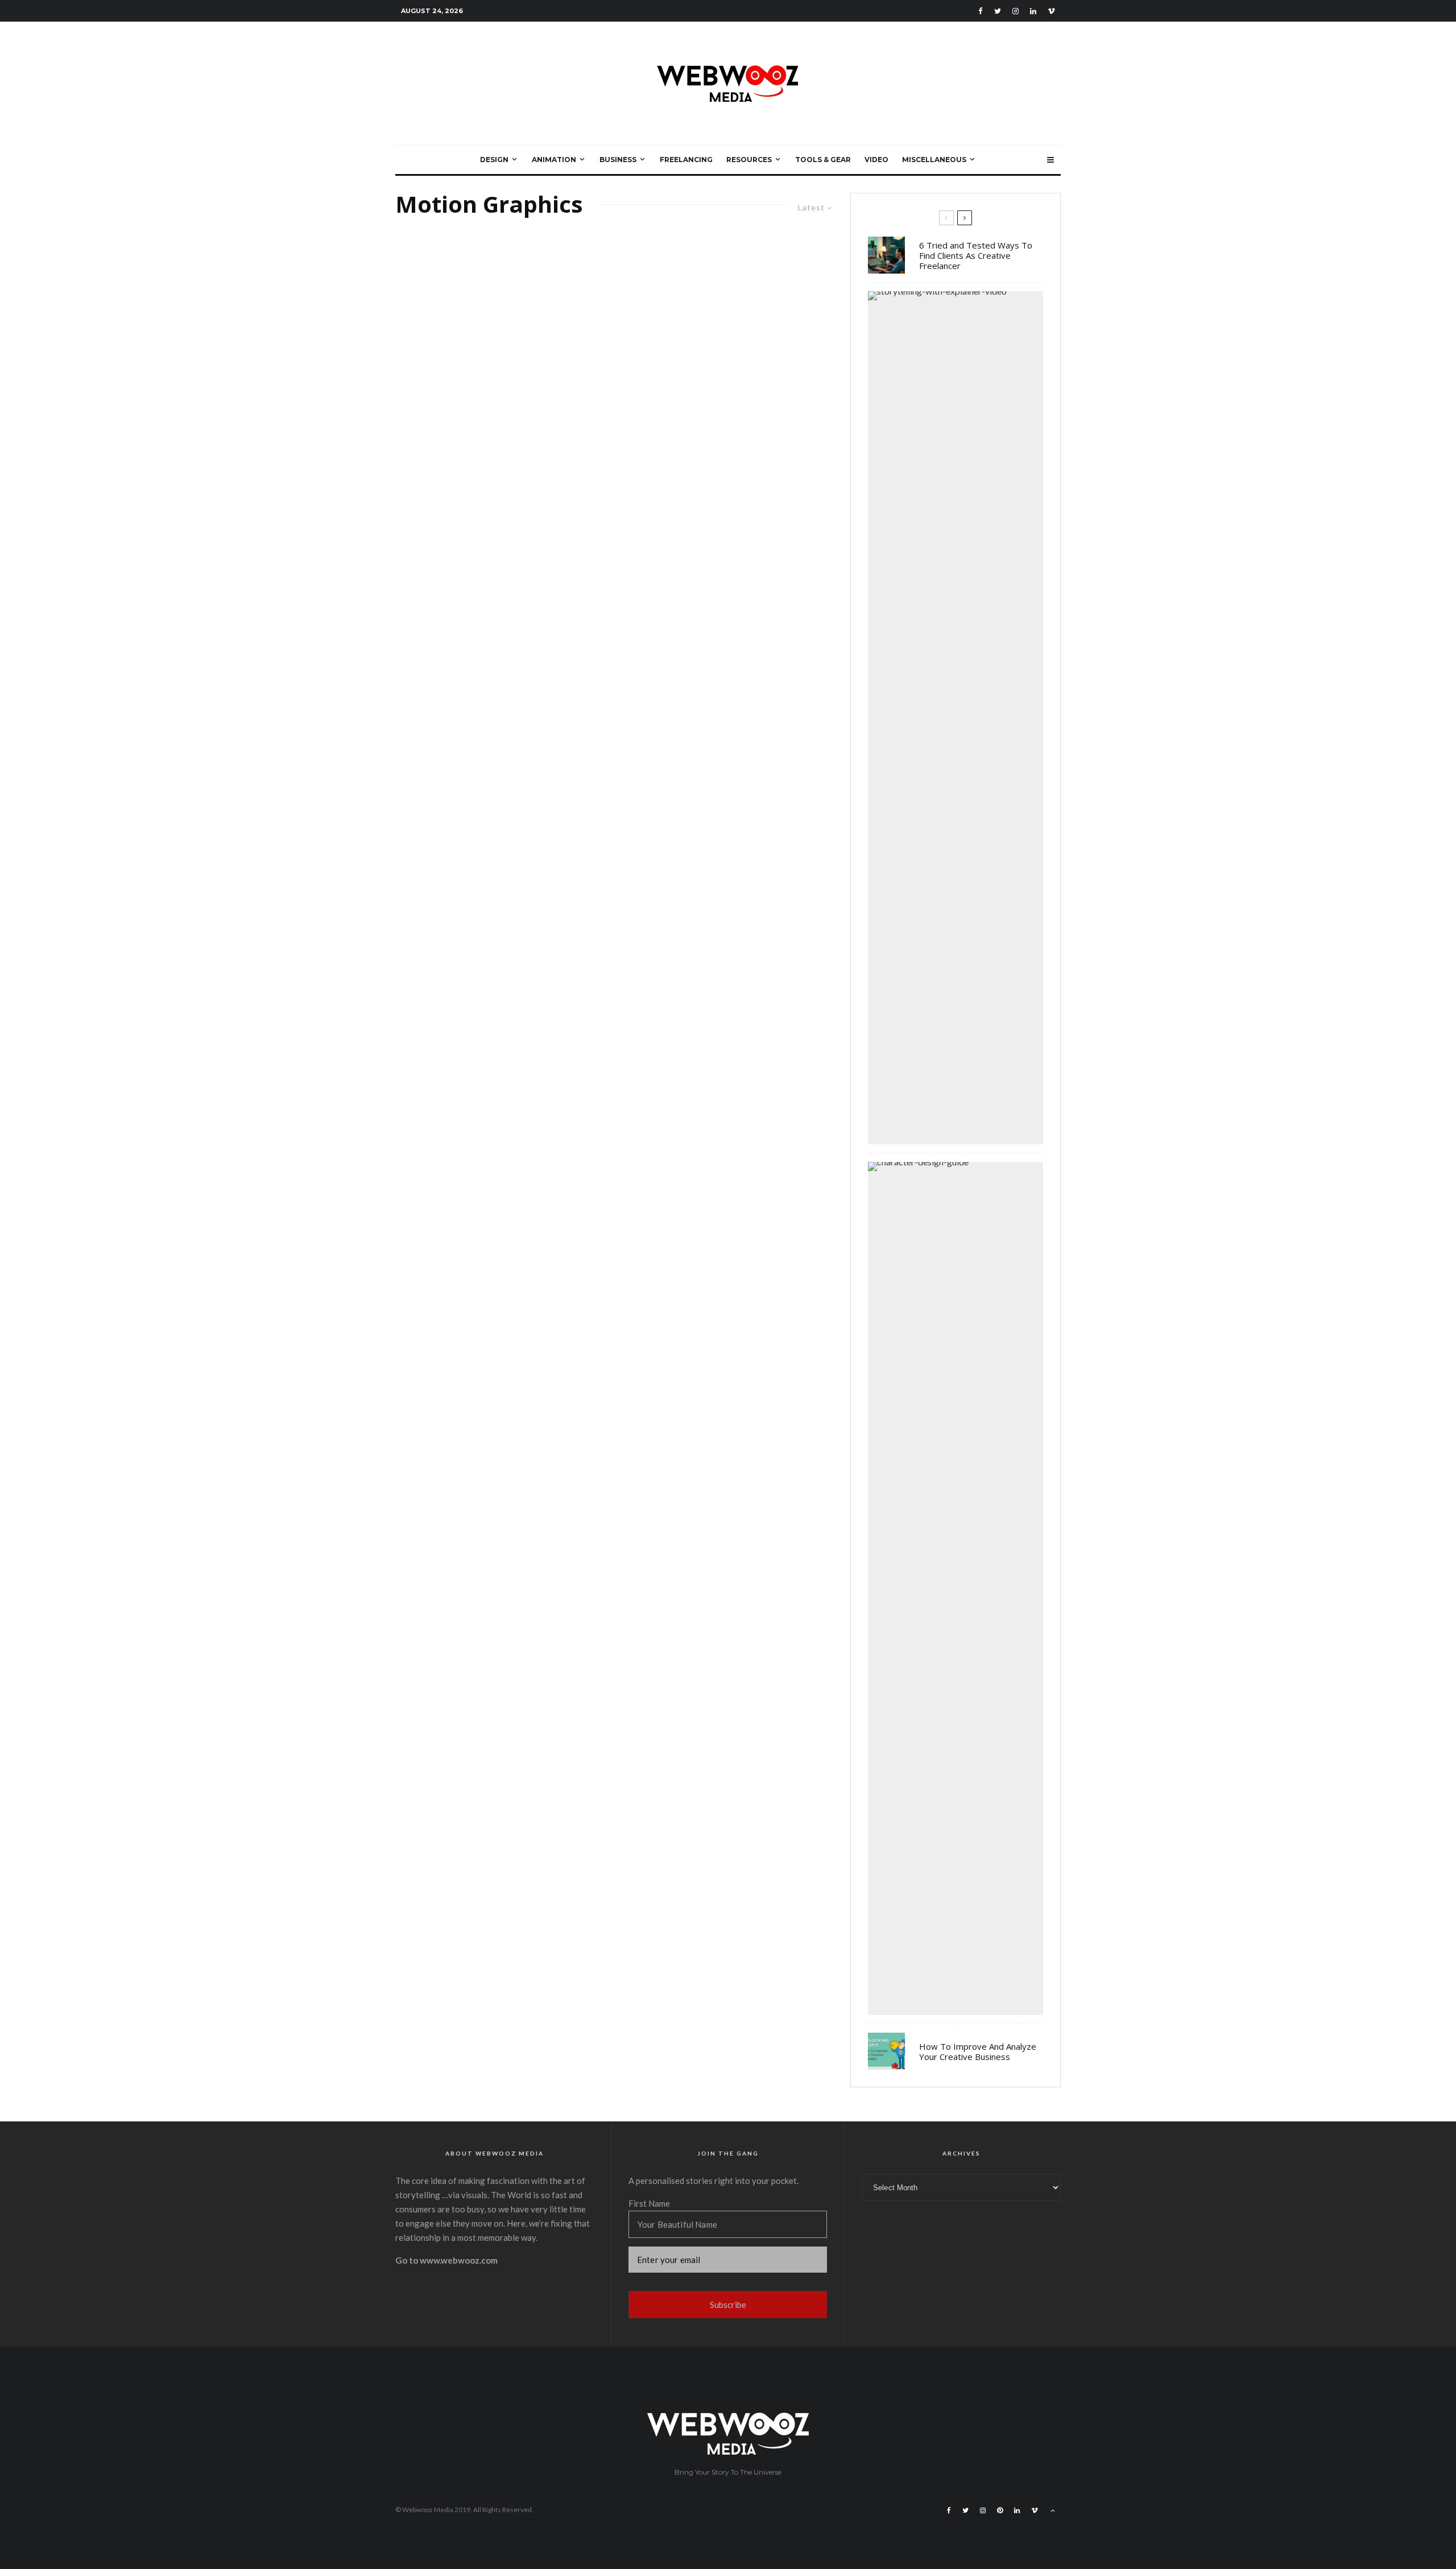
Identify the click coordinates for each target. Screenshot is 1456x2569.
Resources (749, 160)
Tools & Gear (823, 160)
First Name (649, 2203)
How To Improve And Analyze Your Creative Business (978, 2051)
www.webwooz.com (459, 2260)
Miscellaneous (934, 160)
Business (618, 160)
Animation (554, 160)
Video (876, 160)
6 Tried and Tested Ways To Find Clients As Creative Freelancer (976, 255)
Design (494, 160)
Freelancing (686, 160)
